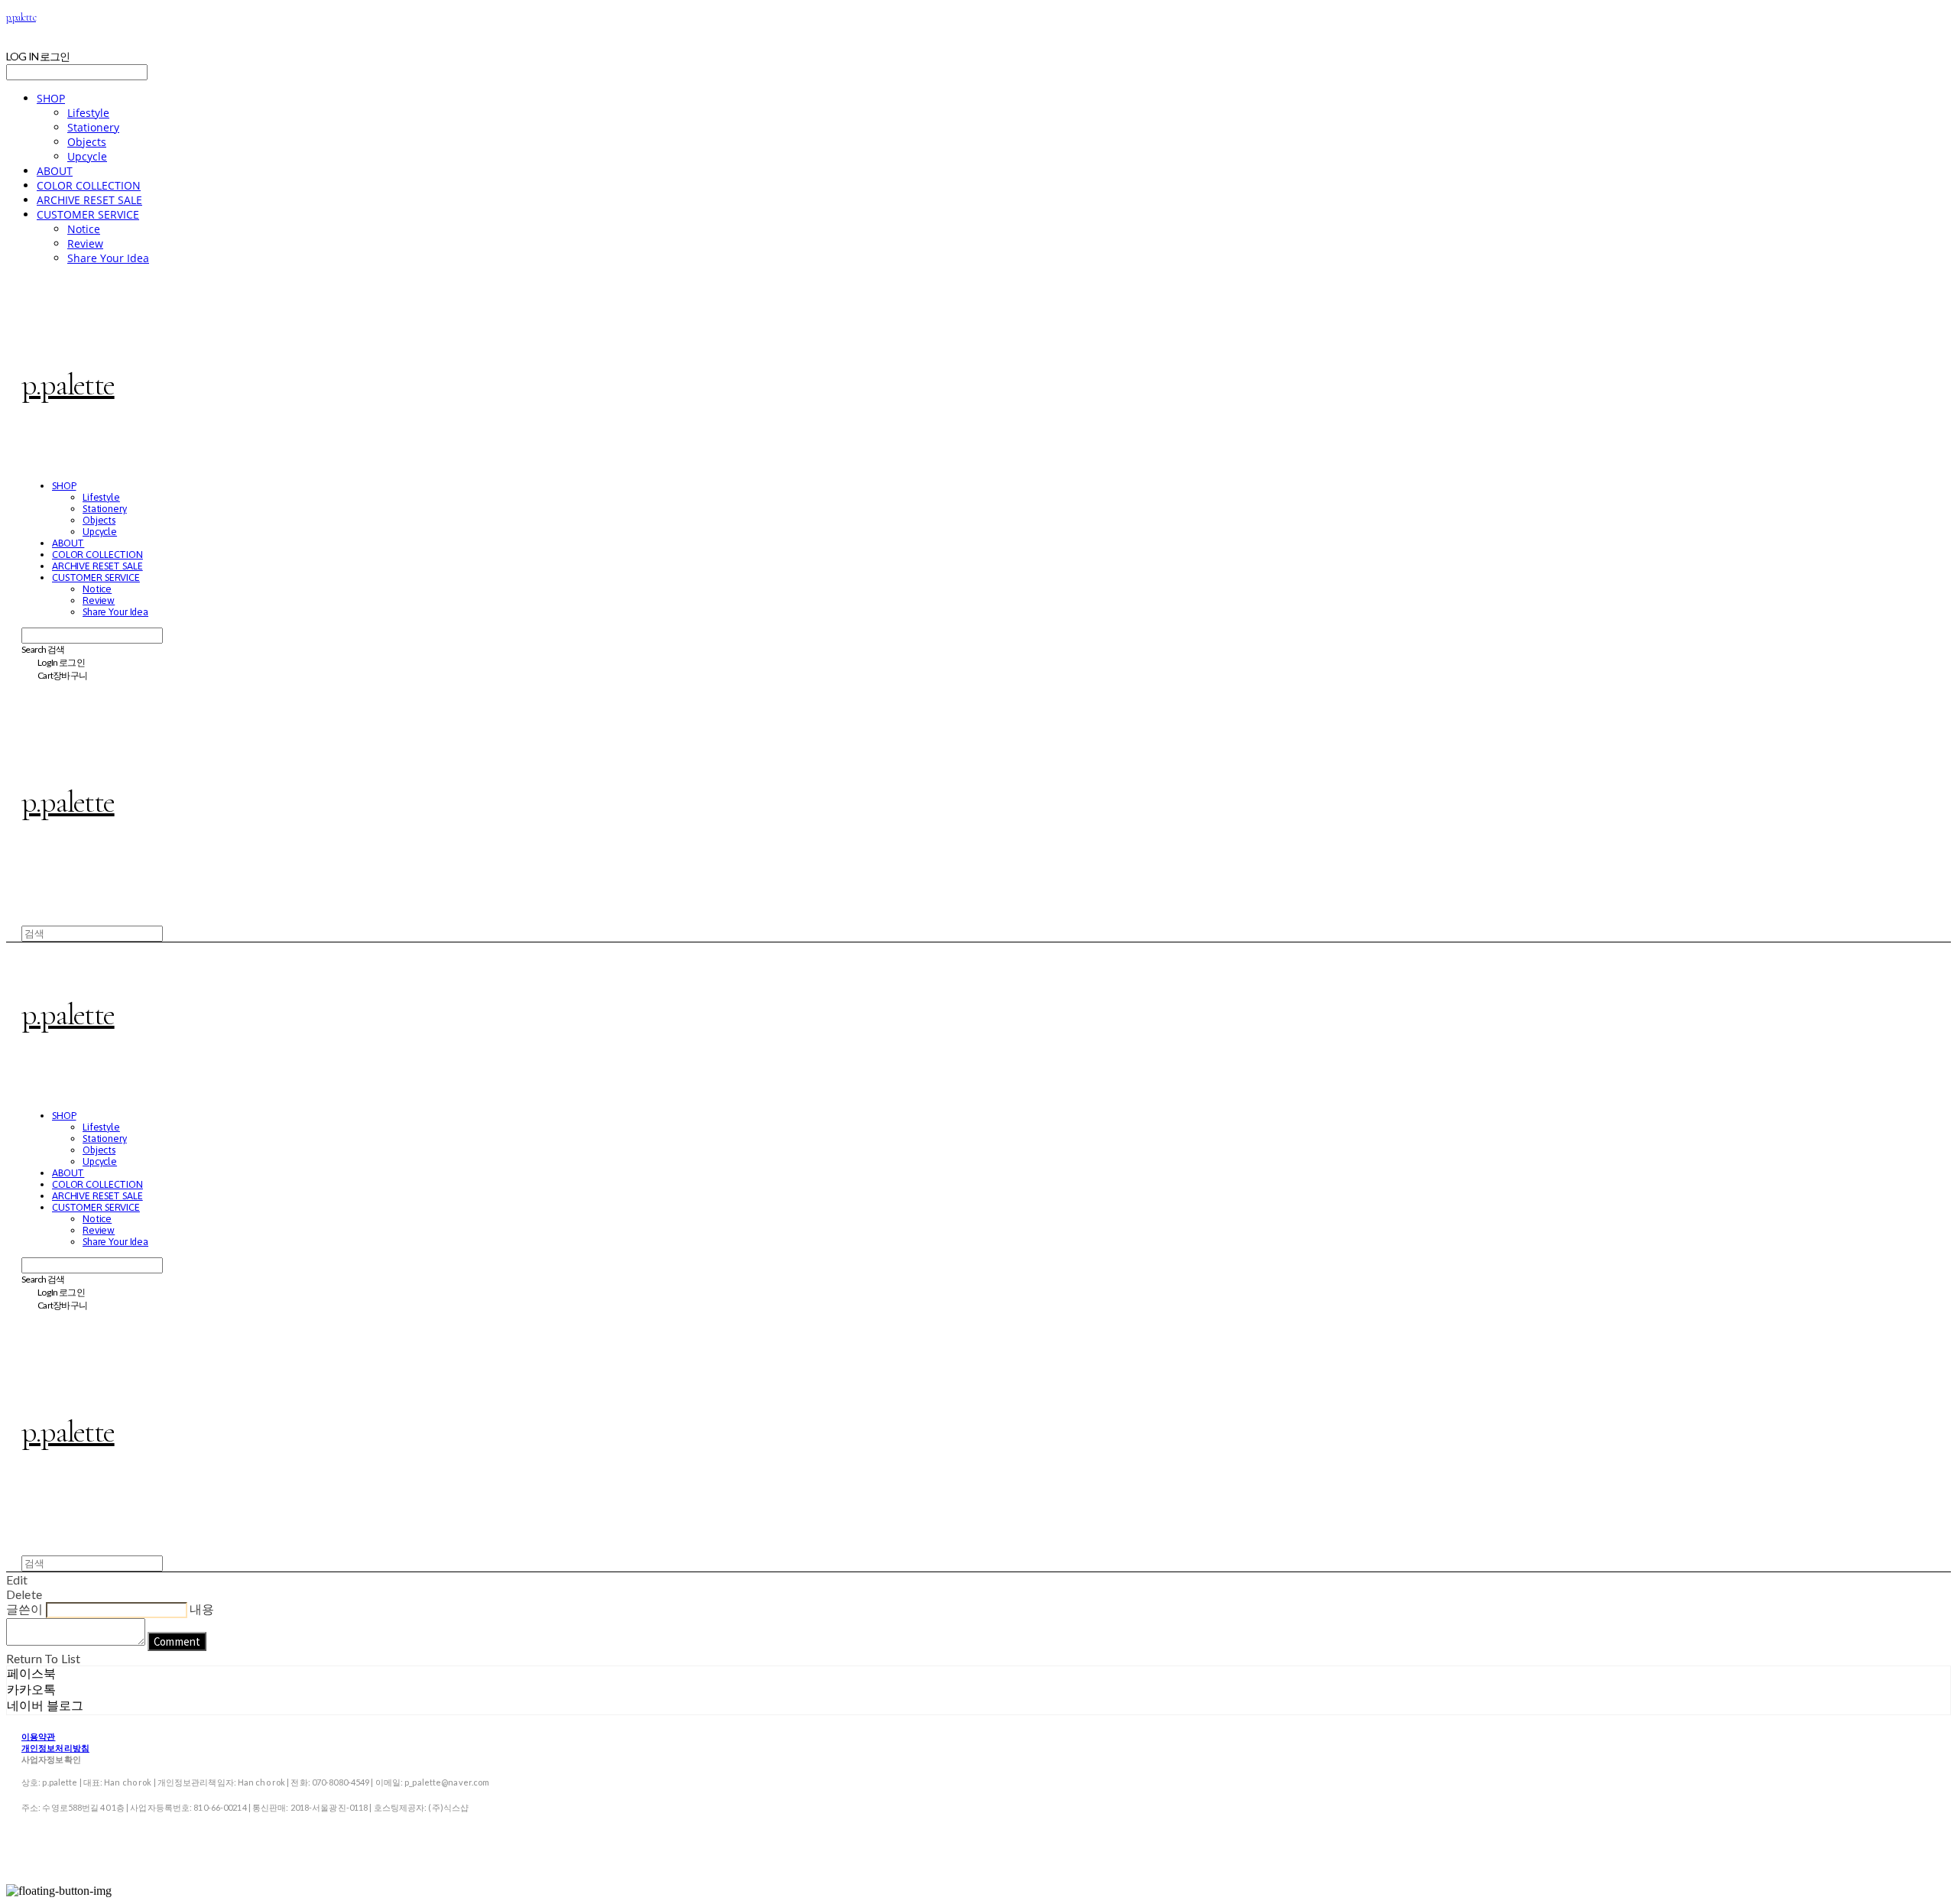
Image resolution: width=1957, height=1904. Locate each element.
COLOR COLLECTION (89, 185)
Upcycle (87, 156)
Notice (84, 229)
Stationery (93, 127)
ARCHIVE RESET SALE (89, 200)
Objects (87, 142)
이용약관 (38, 1736)
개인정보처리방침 (55, 1748)
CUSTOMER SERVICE (88, 214)
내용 (202, 1609)
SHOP (51, 98)
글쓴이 (24, 1609)
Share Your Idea (108, 258)
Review (85, 243)
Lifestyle (88, 113)
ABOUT (55, 171)
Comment (177, 1641)
